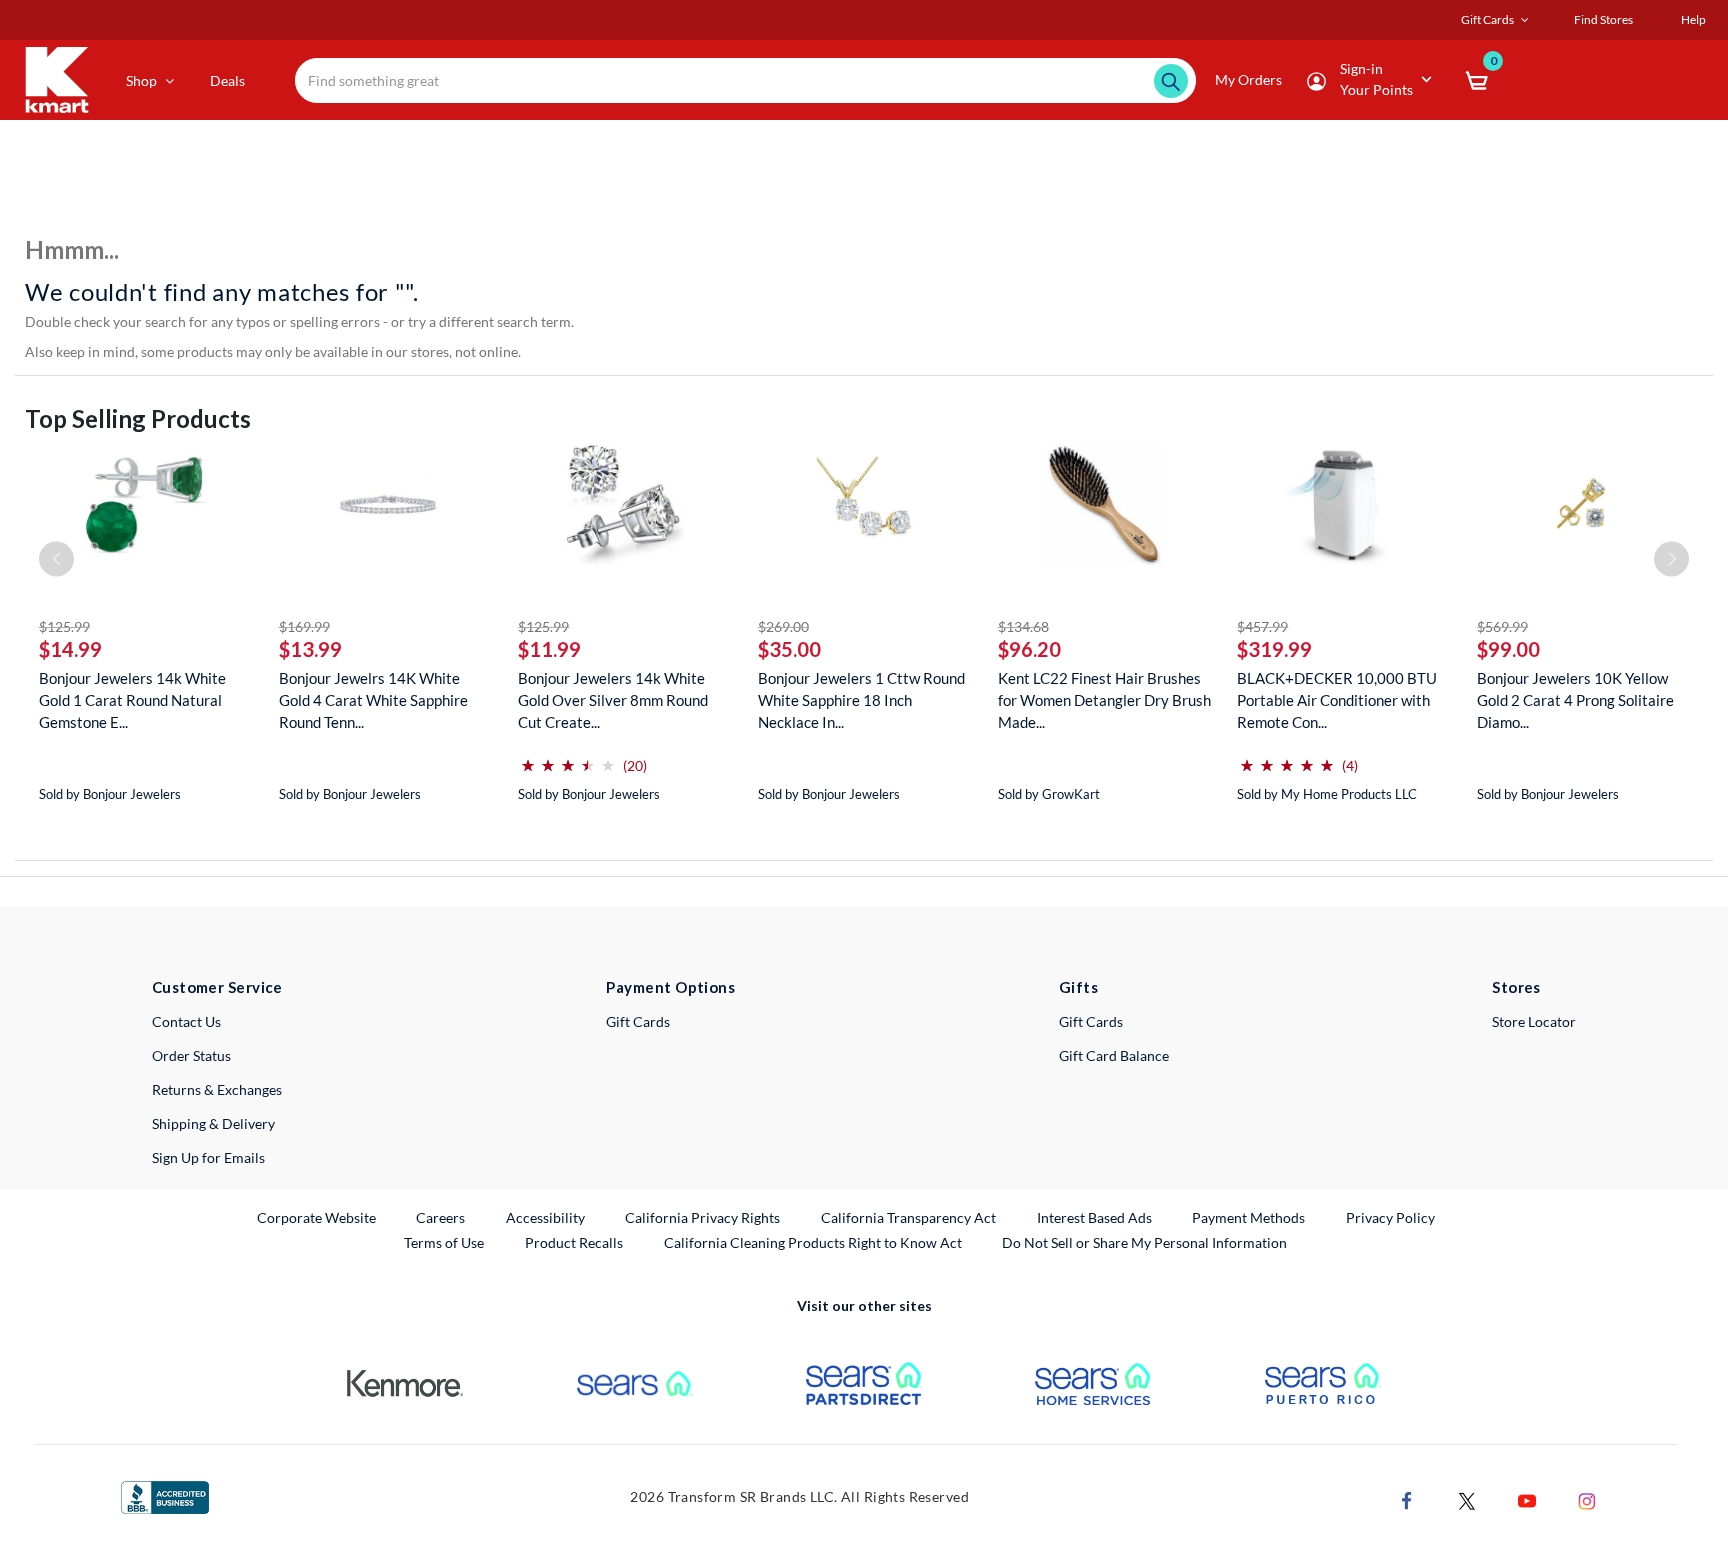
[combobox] (745, 80)
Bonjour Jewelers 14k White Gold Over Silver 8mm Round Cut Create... (613, 700)
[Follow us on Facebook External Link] (1407, 1499)
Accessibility (545, 1217)
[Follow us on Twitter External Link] (1467, 1499)
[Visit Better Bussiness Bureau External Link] (165, 1495)
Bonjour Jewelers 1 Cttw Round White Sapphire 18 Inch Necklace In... (861, 700)
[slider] (568, 757)
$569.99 (1502, 626)
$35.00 (789, 649)
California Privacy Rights (702, 1217)
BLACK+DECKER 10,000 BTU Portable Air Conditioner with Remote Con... (1337, 700)
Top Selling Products (138, 418)
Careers (441, 1217)
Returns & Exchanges (217, 1089)
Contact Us (186, 1021)
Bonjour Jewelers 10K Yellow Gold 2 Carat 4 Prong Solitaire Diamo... (1575, 700)
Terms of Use (444, 1242)
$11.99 (549, 649)
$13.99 (310, 649)
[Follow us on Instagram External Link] (1587, 1499)
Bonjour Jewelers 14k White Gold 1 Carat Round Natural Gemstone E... (132, 700)
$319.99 (1274, 649)
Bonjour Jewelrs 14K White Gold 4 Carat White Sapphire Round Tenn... (373, 700)
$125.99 (64, 626)
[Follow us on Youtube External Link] (1527, 1499)
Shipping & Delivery (213, 1123)
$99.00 (1508, 649)
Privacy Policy (1390, 1217)
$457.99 (1262, 626)
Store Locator (1534, 1021)
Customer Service (217, 987)
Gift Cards (638, 1021)
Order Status (191, 1055)
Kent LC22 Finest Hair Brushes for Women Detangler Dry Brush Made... (1104, 700)
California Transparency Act (908, 1217)
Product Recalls (575, 1242)
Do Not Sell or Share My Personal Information (1144, 1242)
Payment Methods (1248, 1217)
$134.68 (1023, 626)
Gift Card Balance (1114, 1055)
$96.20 (1029, 649)
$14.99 (70, 649)
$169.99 (304, 626)
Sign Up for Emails (208, 1157)
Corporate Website (317, 1217)
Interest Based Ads (1094, 1217)
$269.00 (783, 626)
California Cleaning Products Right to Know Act (813, 1242)
